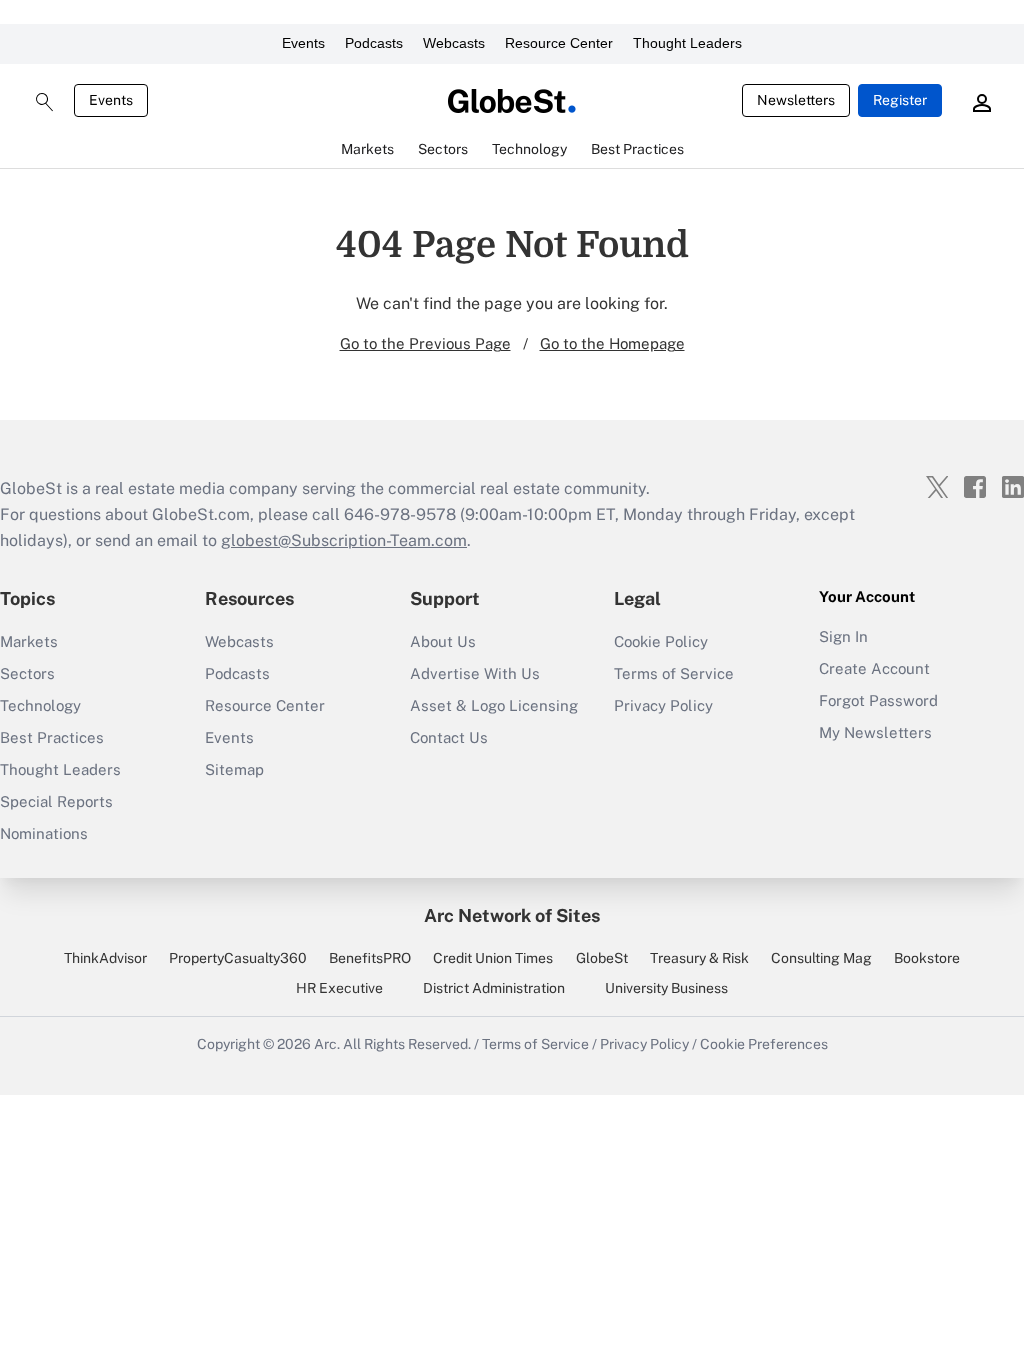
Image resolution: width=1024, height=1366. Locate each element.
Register (900, 100)
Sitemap (234, 769)
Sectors (27, 673)
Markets (29, 641)
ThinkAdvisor (105, 958)
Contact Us (449, 737)
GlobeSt (602, 958)
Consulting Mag (821, 958)
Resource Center (559, 43)
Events (303, 43)
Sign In (843, 636)
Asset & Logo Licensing (494, 705)
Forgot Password (878, 700)
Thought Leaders (687, 43)
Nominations (44, 833)
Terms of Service (674, 673)
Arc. (327, 1044)
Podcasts (374, 43)
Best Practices (52, 737)
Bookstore (927, 958)
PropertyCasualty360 (238, 958)
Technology (40, 705)
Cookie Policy (661, 641)
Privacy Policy (663, 705)
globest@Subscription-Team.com (344, 540)
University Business (666, 988)
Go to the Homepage (612, 343)
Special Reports (56, 801)
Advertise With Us (475, 673)
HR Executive (339, 988)
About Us (443, 641)
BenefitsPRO (370, 958)
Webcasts (454, 43)
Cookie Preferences (764, 1044)
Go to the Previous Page (425, 343)
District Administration (494, 988)
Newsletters (796, 100)
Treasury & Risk (699, 958)
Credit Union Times (493, 958)
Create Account (874, 668)
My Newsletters (875, 732)
